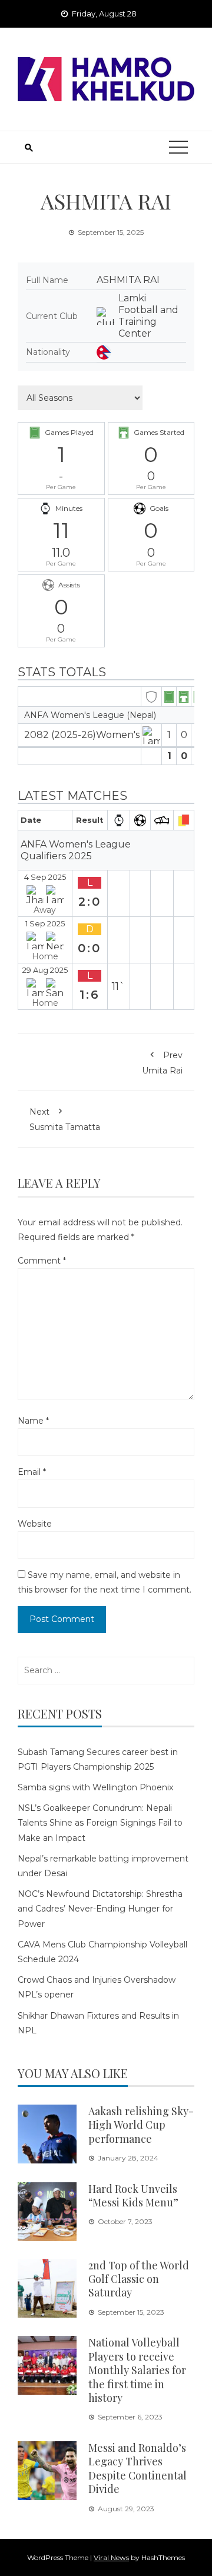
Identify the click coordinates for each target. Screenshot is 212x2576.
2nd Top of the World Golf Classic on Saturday (139, 2279)
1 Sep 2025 (45, 924)
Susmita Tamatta (65, 1119)
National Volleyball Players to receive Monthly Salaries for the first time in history (137, 2370)
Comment (42, 1261)
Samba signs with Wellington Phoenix (95, 1787)
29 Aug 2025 (45, 970)
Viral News (111, 2557)
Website (35, 1524)
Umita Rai (162, 1063)
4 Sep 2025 (45, 877)
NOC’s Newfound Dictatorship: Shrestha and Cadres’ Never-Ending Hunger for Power (100, 1909)
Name (33, 1421)
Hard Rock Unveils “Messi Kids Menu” (133, 2196)
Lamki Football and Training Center (148, 316)
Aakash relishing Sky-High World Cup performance (141, 2125)
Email (32, 1472)
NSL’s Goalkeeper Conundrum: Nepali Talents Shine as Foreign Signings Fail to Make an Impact (100, 1823)
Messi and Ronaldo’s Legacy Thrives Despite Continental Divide (138, 2468)
